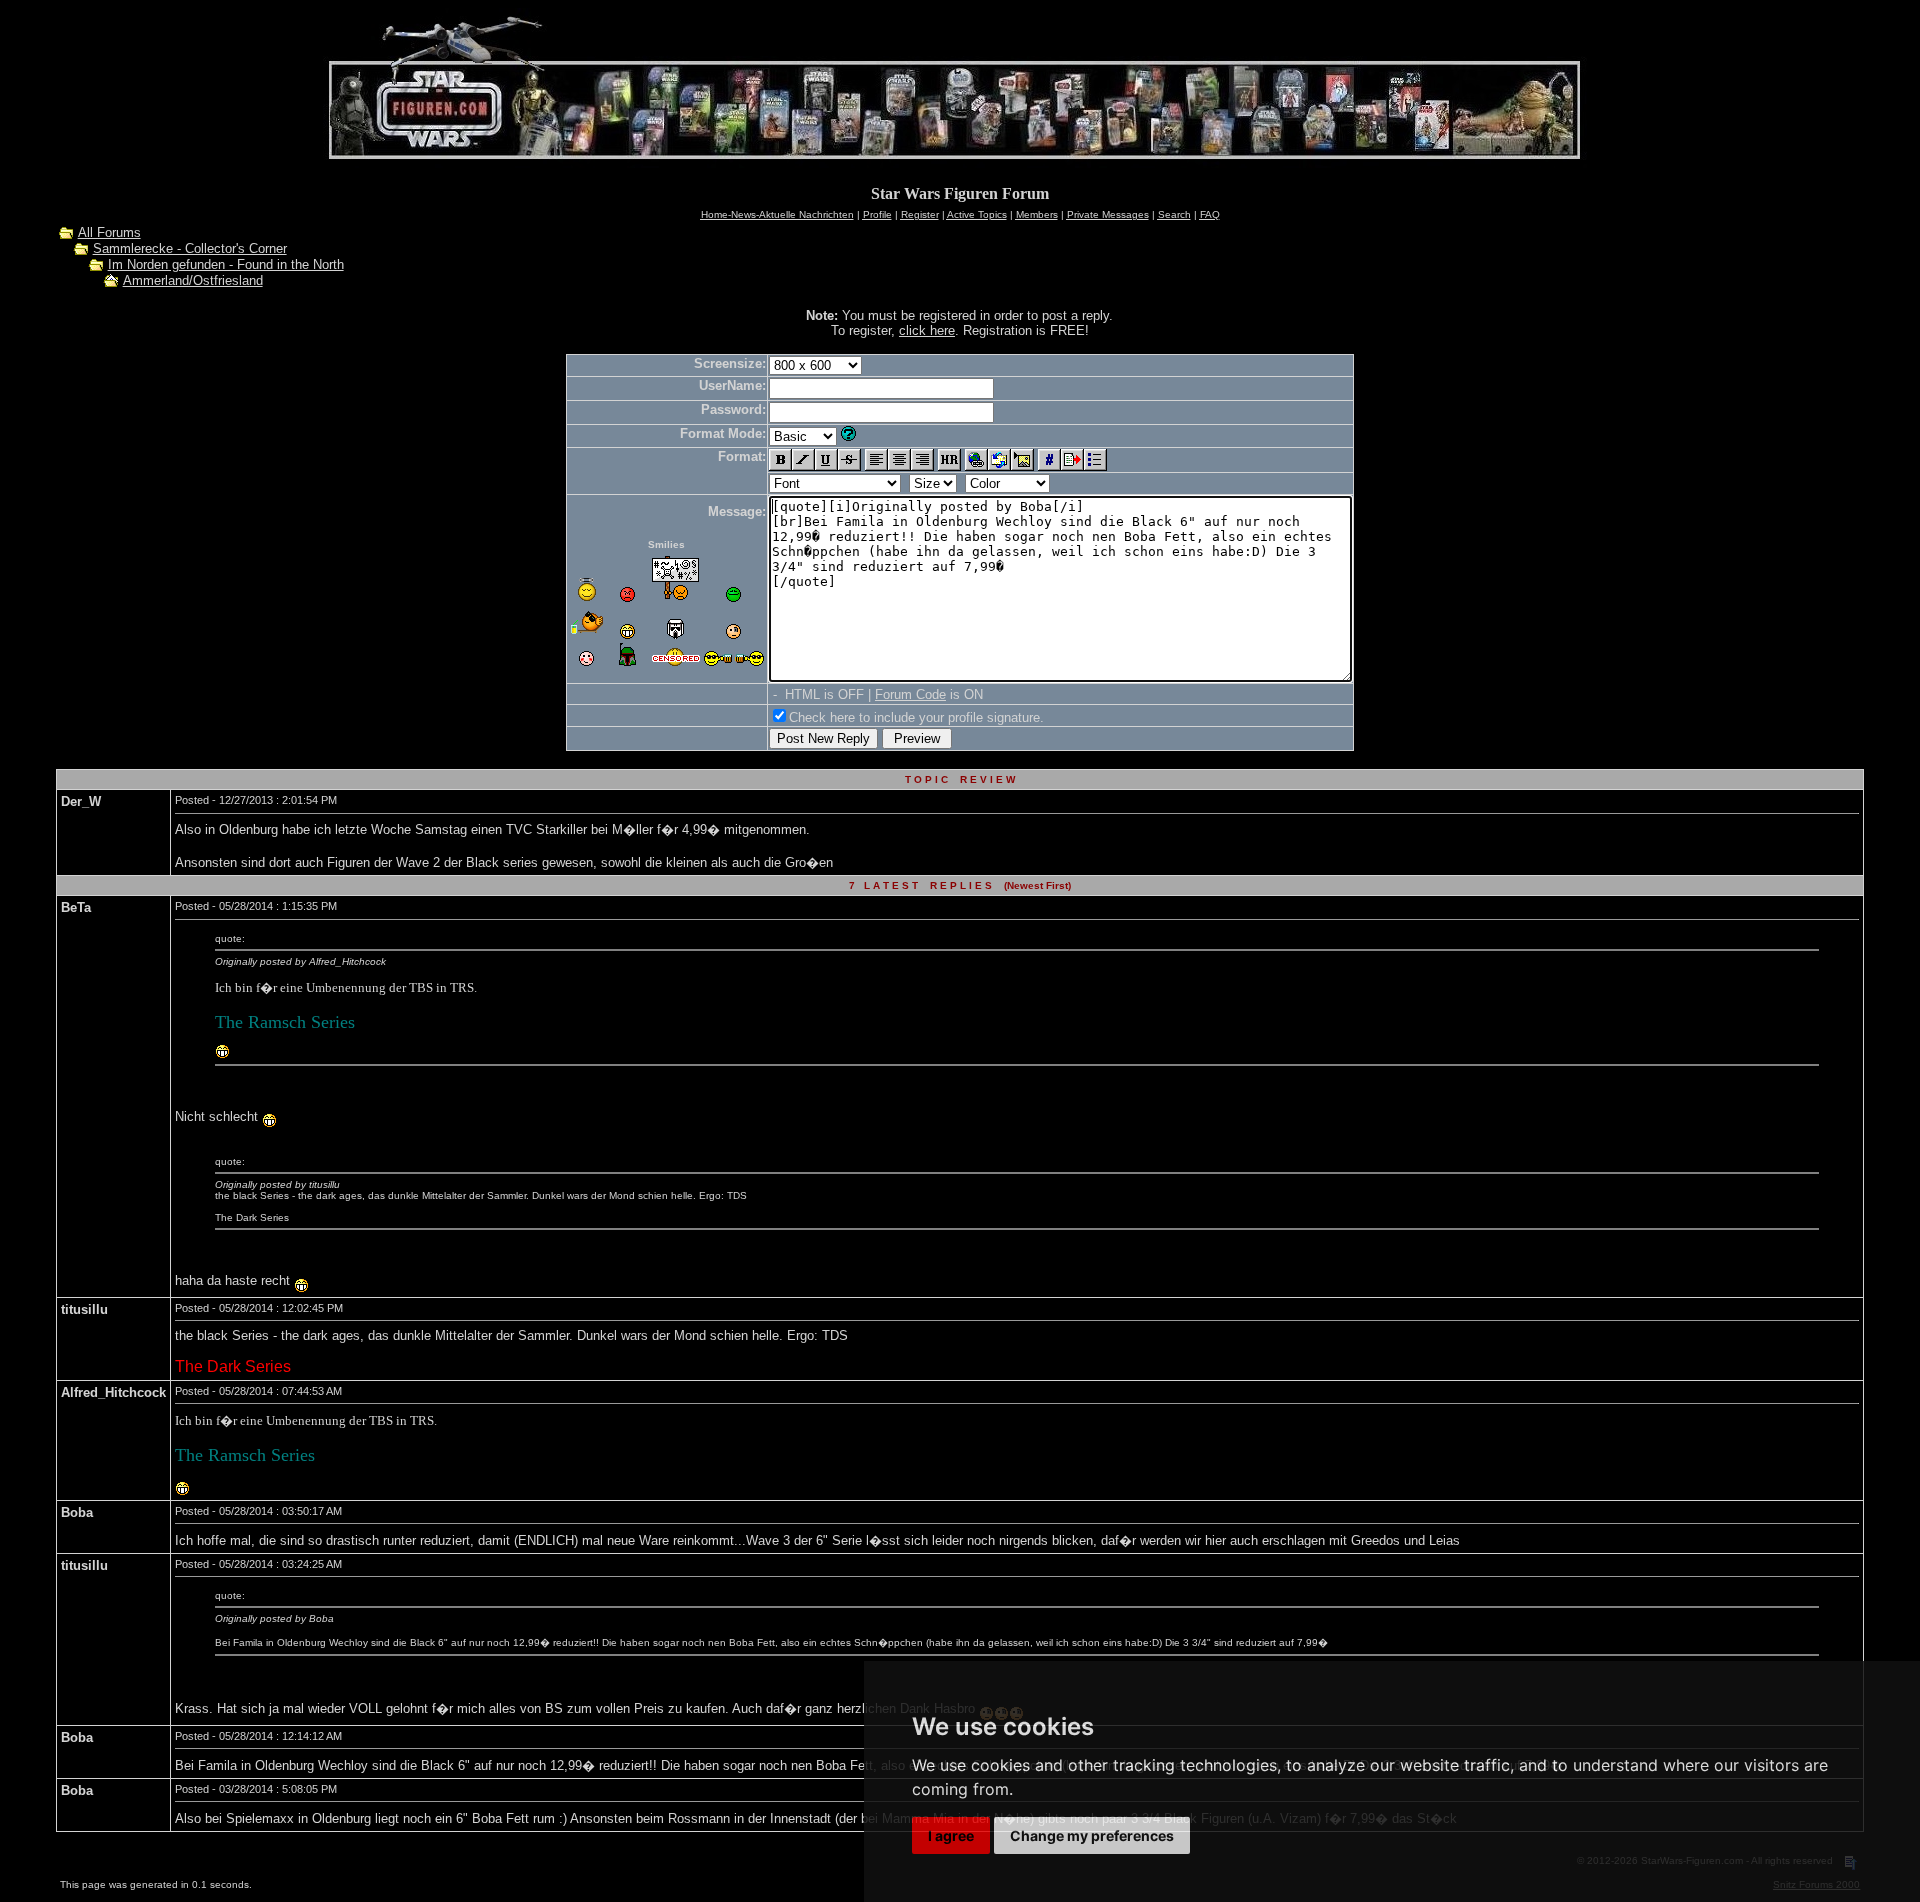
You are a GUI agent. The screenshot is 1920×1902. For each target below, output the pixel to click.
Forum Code (910, 694)
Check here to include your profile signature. (916, 717)
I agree (951, 1835)
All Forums (109, 232)
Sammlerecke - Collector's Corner (190, 248)
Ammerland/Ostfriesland (193, 280)
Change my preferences (1092, 1835)
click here (927, 330)
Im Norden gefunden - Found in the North (226, 264)
